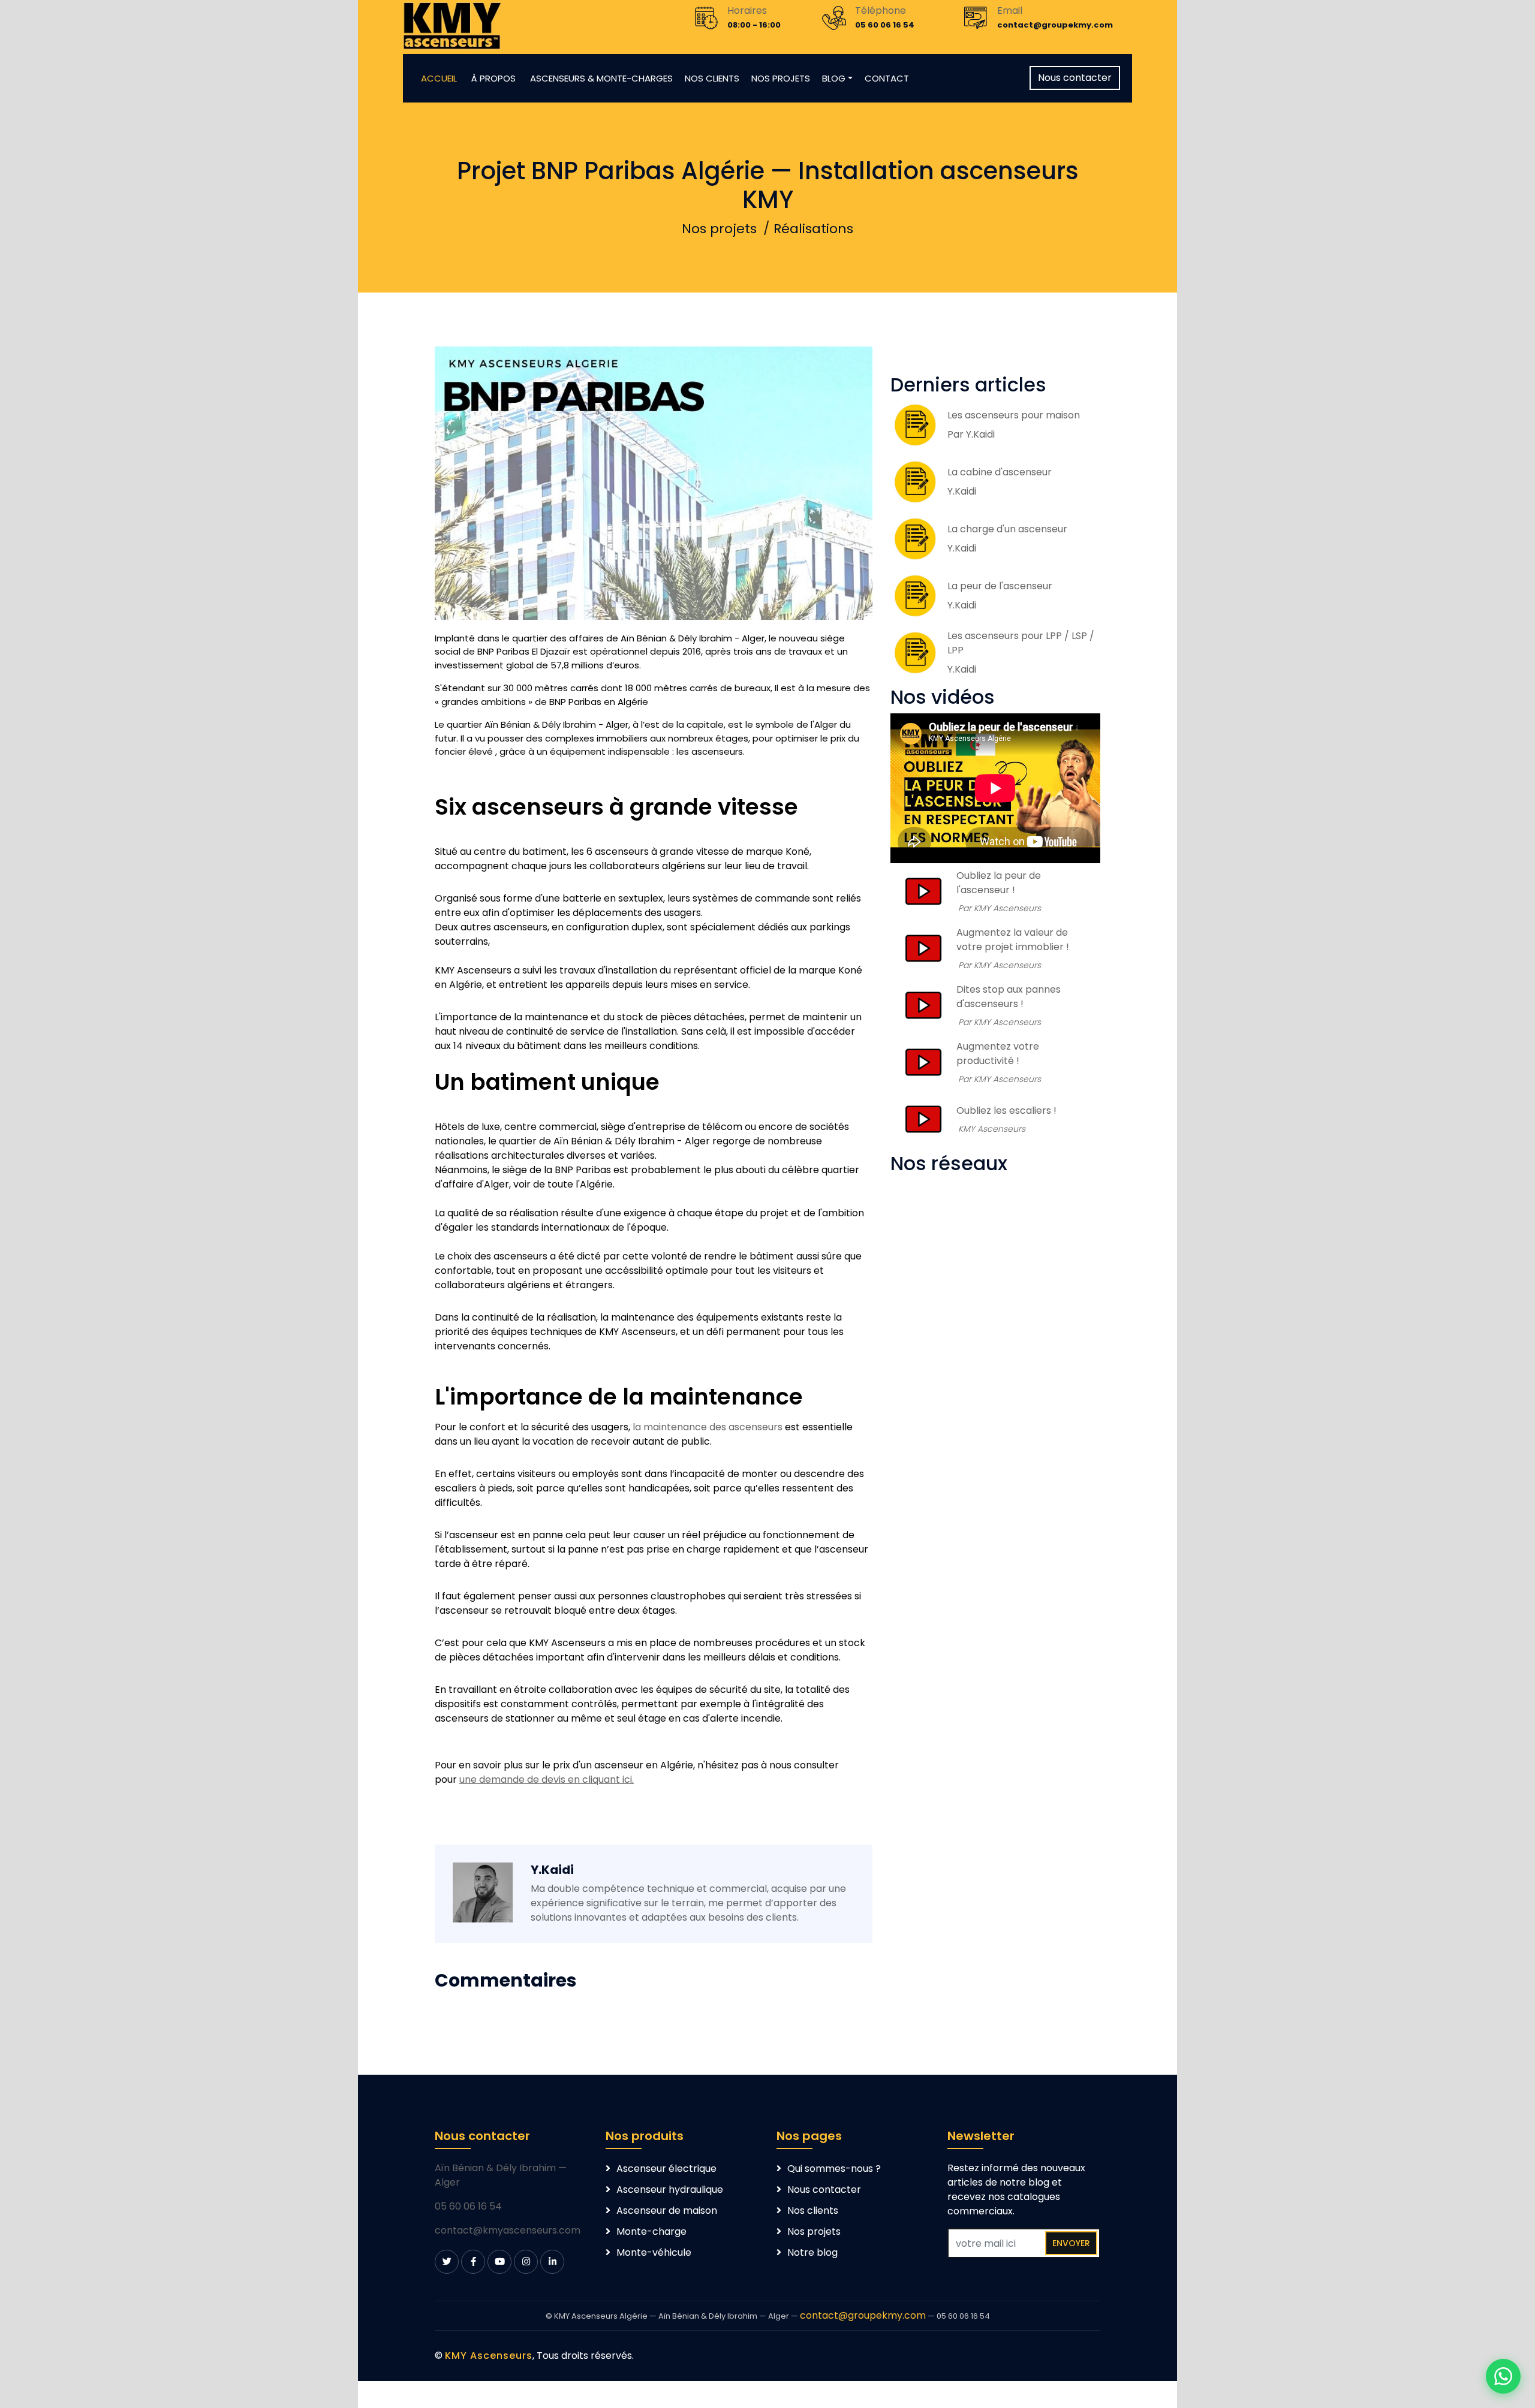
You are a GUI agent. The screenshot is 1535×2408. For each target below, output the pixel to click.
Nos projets (719, 229)
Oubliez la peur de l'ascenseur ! (999, 883)
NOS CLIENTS (712, 78)
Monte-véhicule (654, 2252)
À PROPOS (495, 78)
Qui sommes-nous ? (834, 2169)
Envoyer (1071, 2243)
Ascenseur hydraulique (670, 2189)
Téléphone (881, 10)
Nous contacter (1075, 78)
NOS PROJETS (781, 78)
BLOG (834, 78)
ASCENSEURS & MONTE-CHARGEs (601, 78)
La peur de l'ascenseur (1000, 586)
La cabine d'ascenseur (1000, 472)
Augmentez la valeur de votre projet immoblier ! (1013, 940)
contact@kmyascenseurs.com (508, 2230)
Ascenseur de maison (667, 2210)
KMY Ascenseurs (489, 2356)
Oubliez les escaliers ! (1006, 1110)
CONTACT (887, 78)
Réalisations (813, 229)
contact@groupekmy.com (863, 2315)
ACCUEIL (439, 78)
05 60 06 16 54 (468, 2206)
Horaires (747, 10)
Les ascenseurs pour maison (1014, 415)
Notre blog (812, 2252)
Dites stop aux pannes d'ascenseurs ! (1009, 997)
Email (1010, 10)
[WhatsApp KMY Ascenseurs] (1503, 2376)
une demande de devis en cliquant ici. (547, 1779)
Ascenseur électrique (666, 2169)
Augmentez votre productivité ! (998, 1054)
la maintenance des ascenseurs (708, 1427)
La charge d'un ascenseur (1007, 529)
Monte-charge (651, 2231)
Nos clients (813, 2210)
